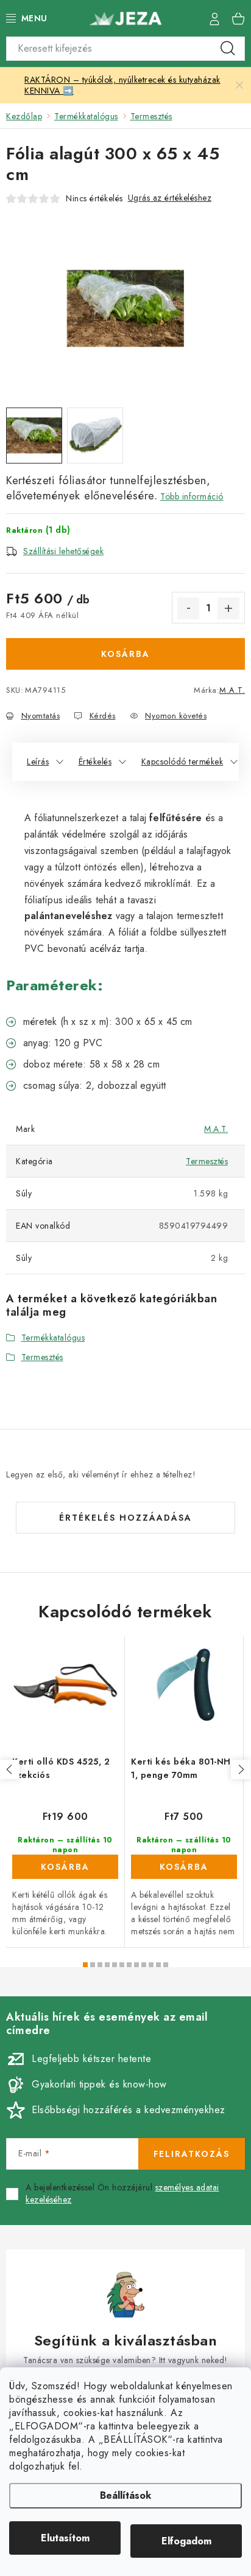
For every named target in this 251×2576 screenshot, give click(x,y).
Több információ (192, 496)
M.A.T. (232, 690)
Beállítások (125, 2495)
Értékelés (95, 762)
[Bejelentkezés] (214, 18)
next (241, 1769)
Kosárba (125, 654)
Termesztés (207, 1161)
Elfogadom (186, 2541)
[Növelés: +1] (228, 608)
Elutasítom (65, 2538)
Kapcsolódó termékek (182, 762)
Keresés (228, 49)
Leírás (38, 762)
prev (10, 1769)
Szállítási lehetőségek (63, 551)
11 (166, 1965)
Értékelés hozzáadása (125, 1518)
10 (158, 1965)
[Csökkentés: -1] (188, 608)
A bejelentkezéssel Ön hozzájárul (122, 2194)
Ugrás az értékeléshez (170, 198)
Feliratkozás (192, 2154)
